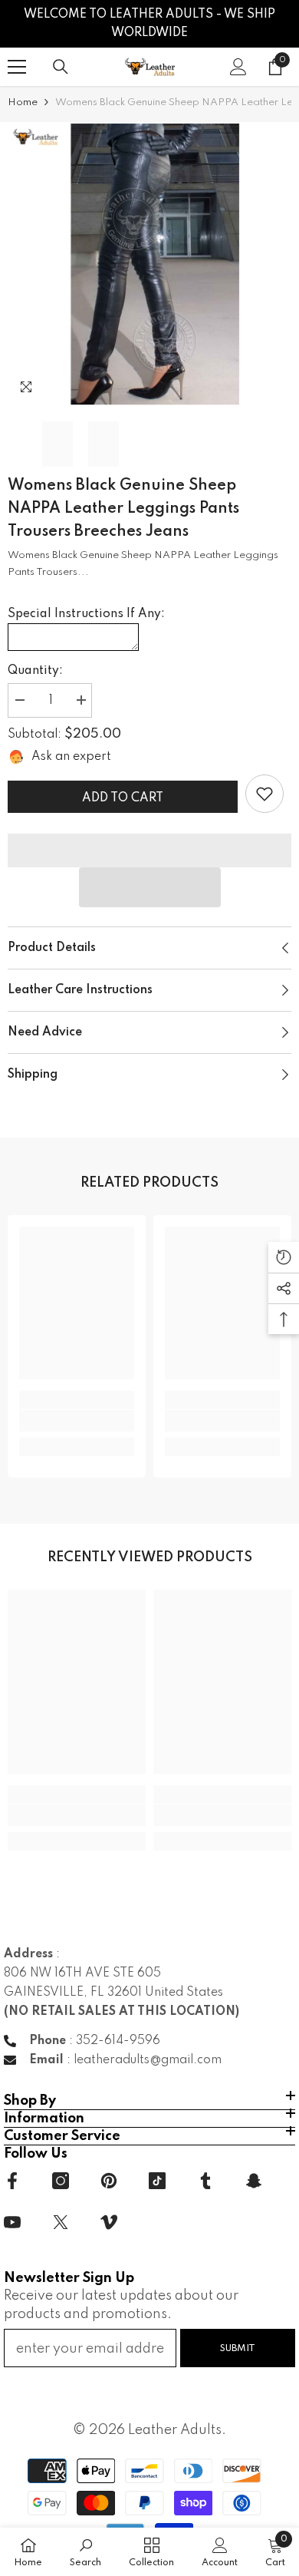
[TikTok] (157, 2181)
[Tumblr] (205, 2181)
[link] (264, 794)
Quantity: (35, 671)
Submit (238, 2348)
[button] (150, 887)
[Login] (238, 67)
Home (23, 102)
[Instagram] (61, 2181)
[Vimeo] (109, 2222)
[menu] (17, 67)
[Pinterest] (109, 2181)
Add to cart (123, 798)
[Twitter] (61, 2222)
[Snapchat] (254, 2181)
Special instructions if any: (86, 614)
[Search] (61, 67)
